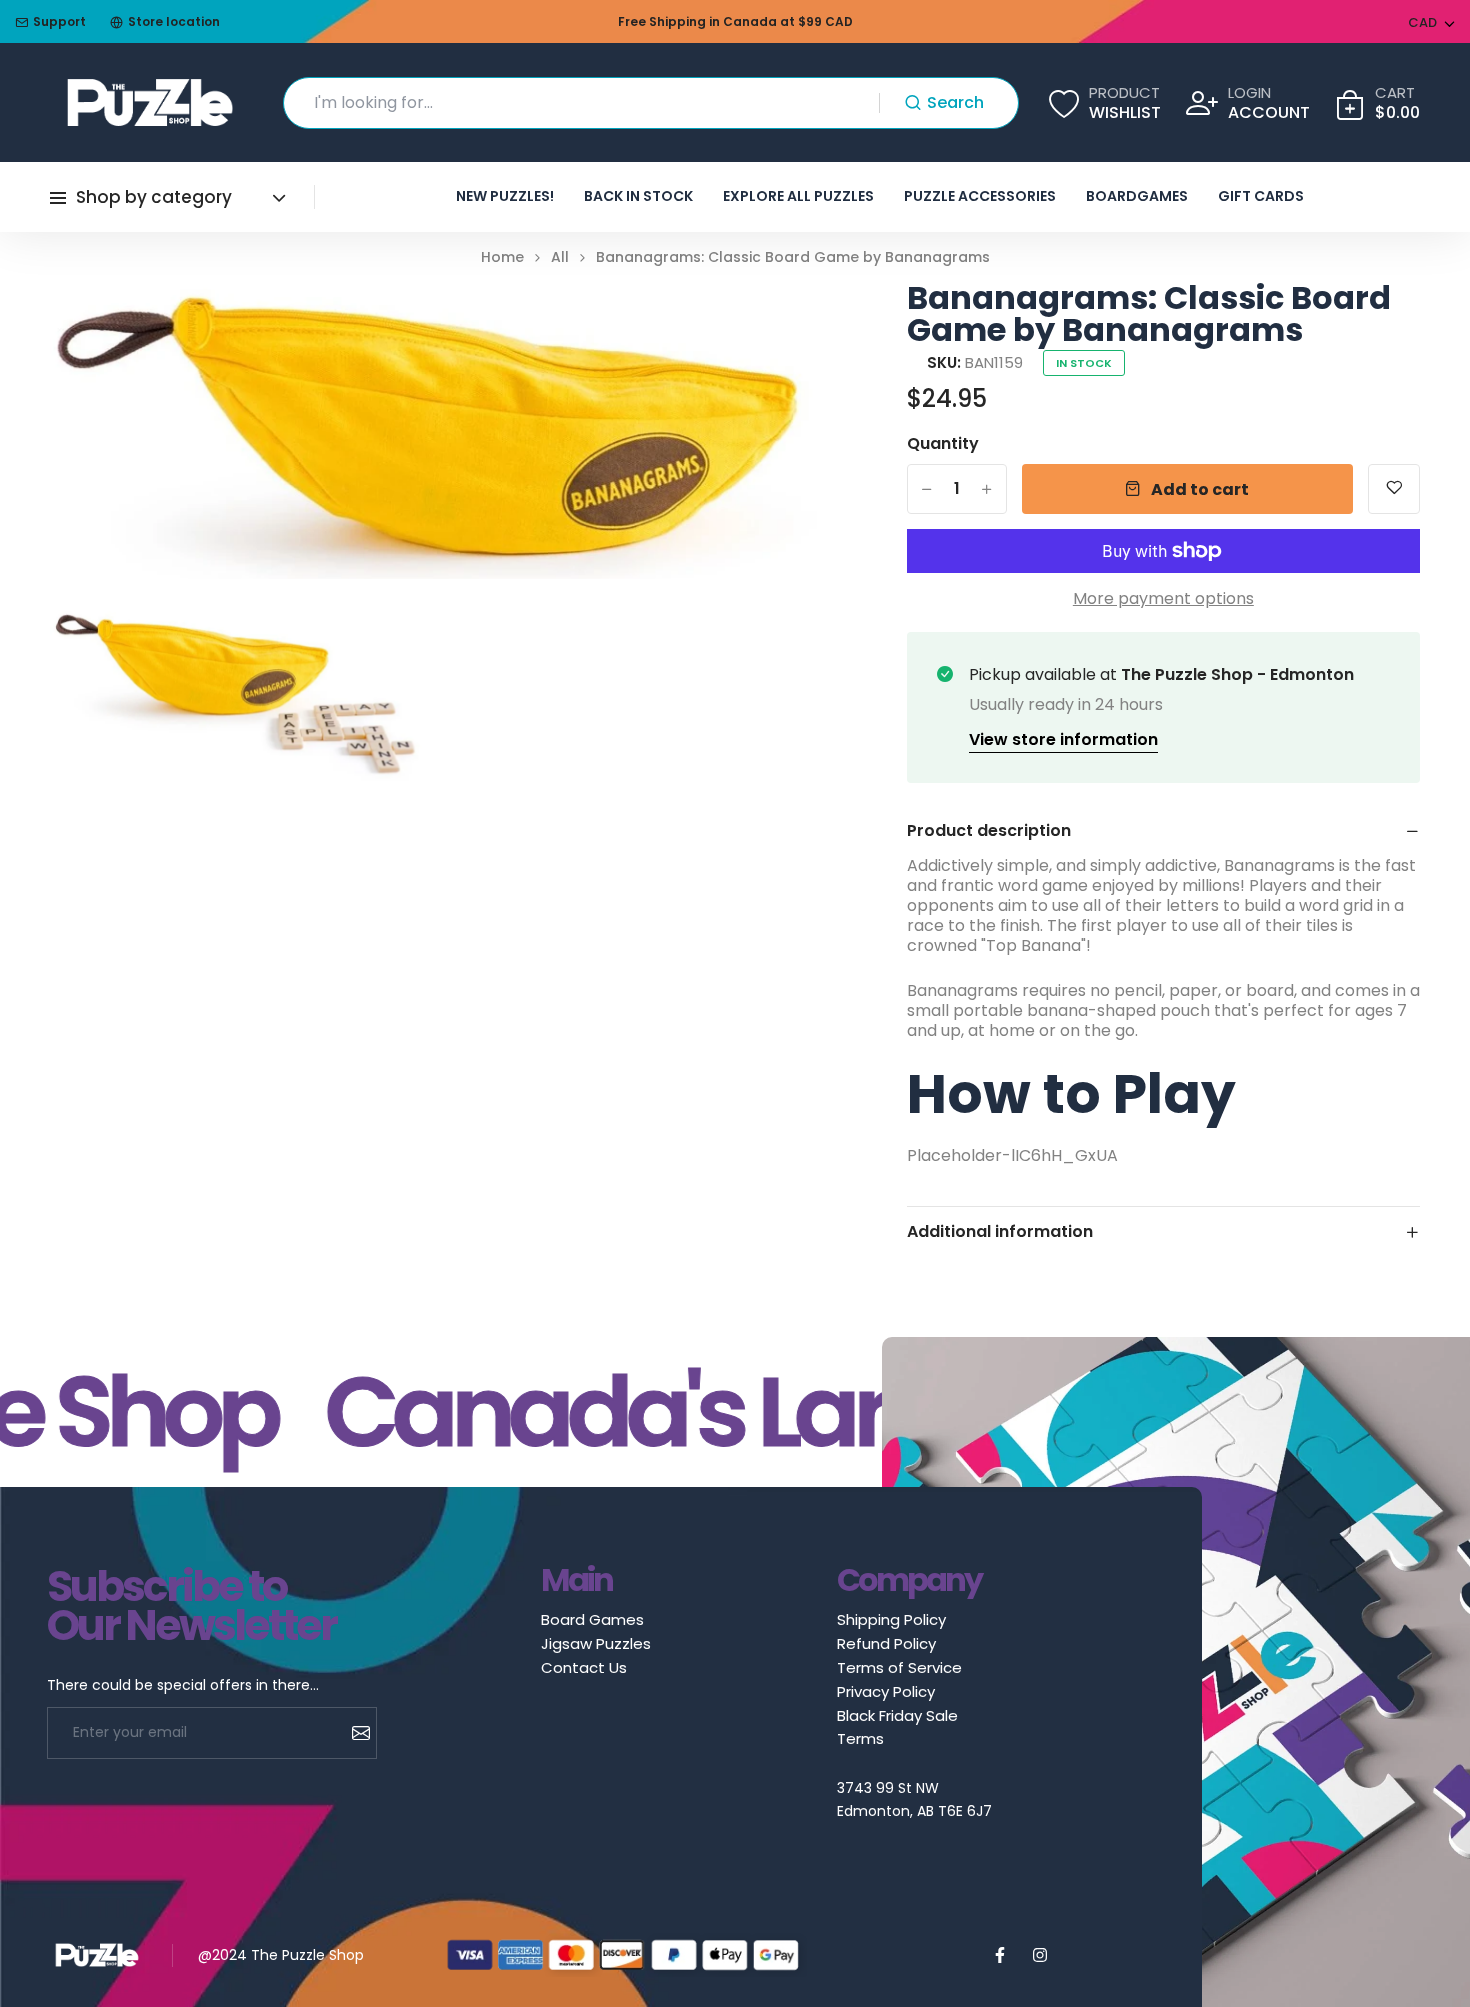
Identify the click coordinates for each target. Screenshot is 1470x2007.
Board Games (592, 1619)
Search (955, 102)
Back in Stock (638, 196)
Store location (174, 21)
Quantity (943, 444)
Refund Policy (886, 1643)
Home (502, 257)
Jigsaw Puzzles (596, 1643)
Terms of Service (899, 1667)
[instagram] (1040, 1955)
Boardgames (1137, 196)
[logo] (150, 102)
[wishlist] (1394, 489)
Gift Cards (1261, 196)
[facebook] (1000, 1955)
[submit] (353, 1733)
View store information (1063, 739)
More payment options (1163, 599)
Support (59, 21)
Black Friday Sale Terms (897, 1727)
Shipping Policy (891, 1619)
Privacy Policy (886, 1691)
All (560, 257)
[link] (777, 322)
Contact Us (584, 1667)
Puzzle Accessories (980, 196)
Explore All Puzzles (798, 196)
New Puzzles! (505, 196)
